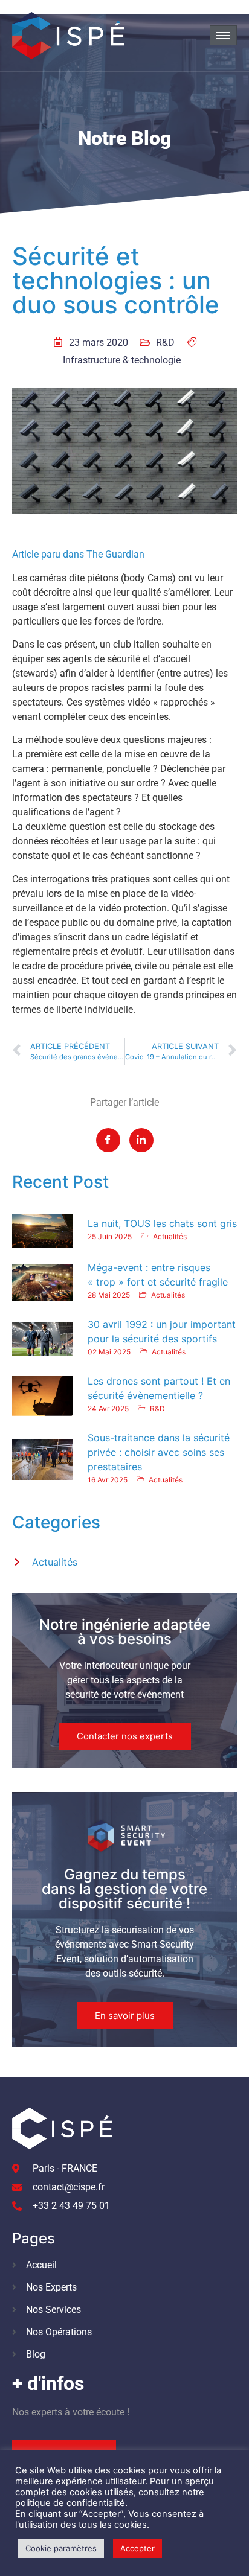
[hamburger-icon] (223, 35)
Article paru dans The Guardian (78, 554)
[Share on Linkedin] (141, 1140)
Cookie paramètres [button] (61, 2548)
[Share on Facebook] (108, 1140)
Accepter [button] (137, 2548)
